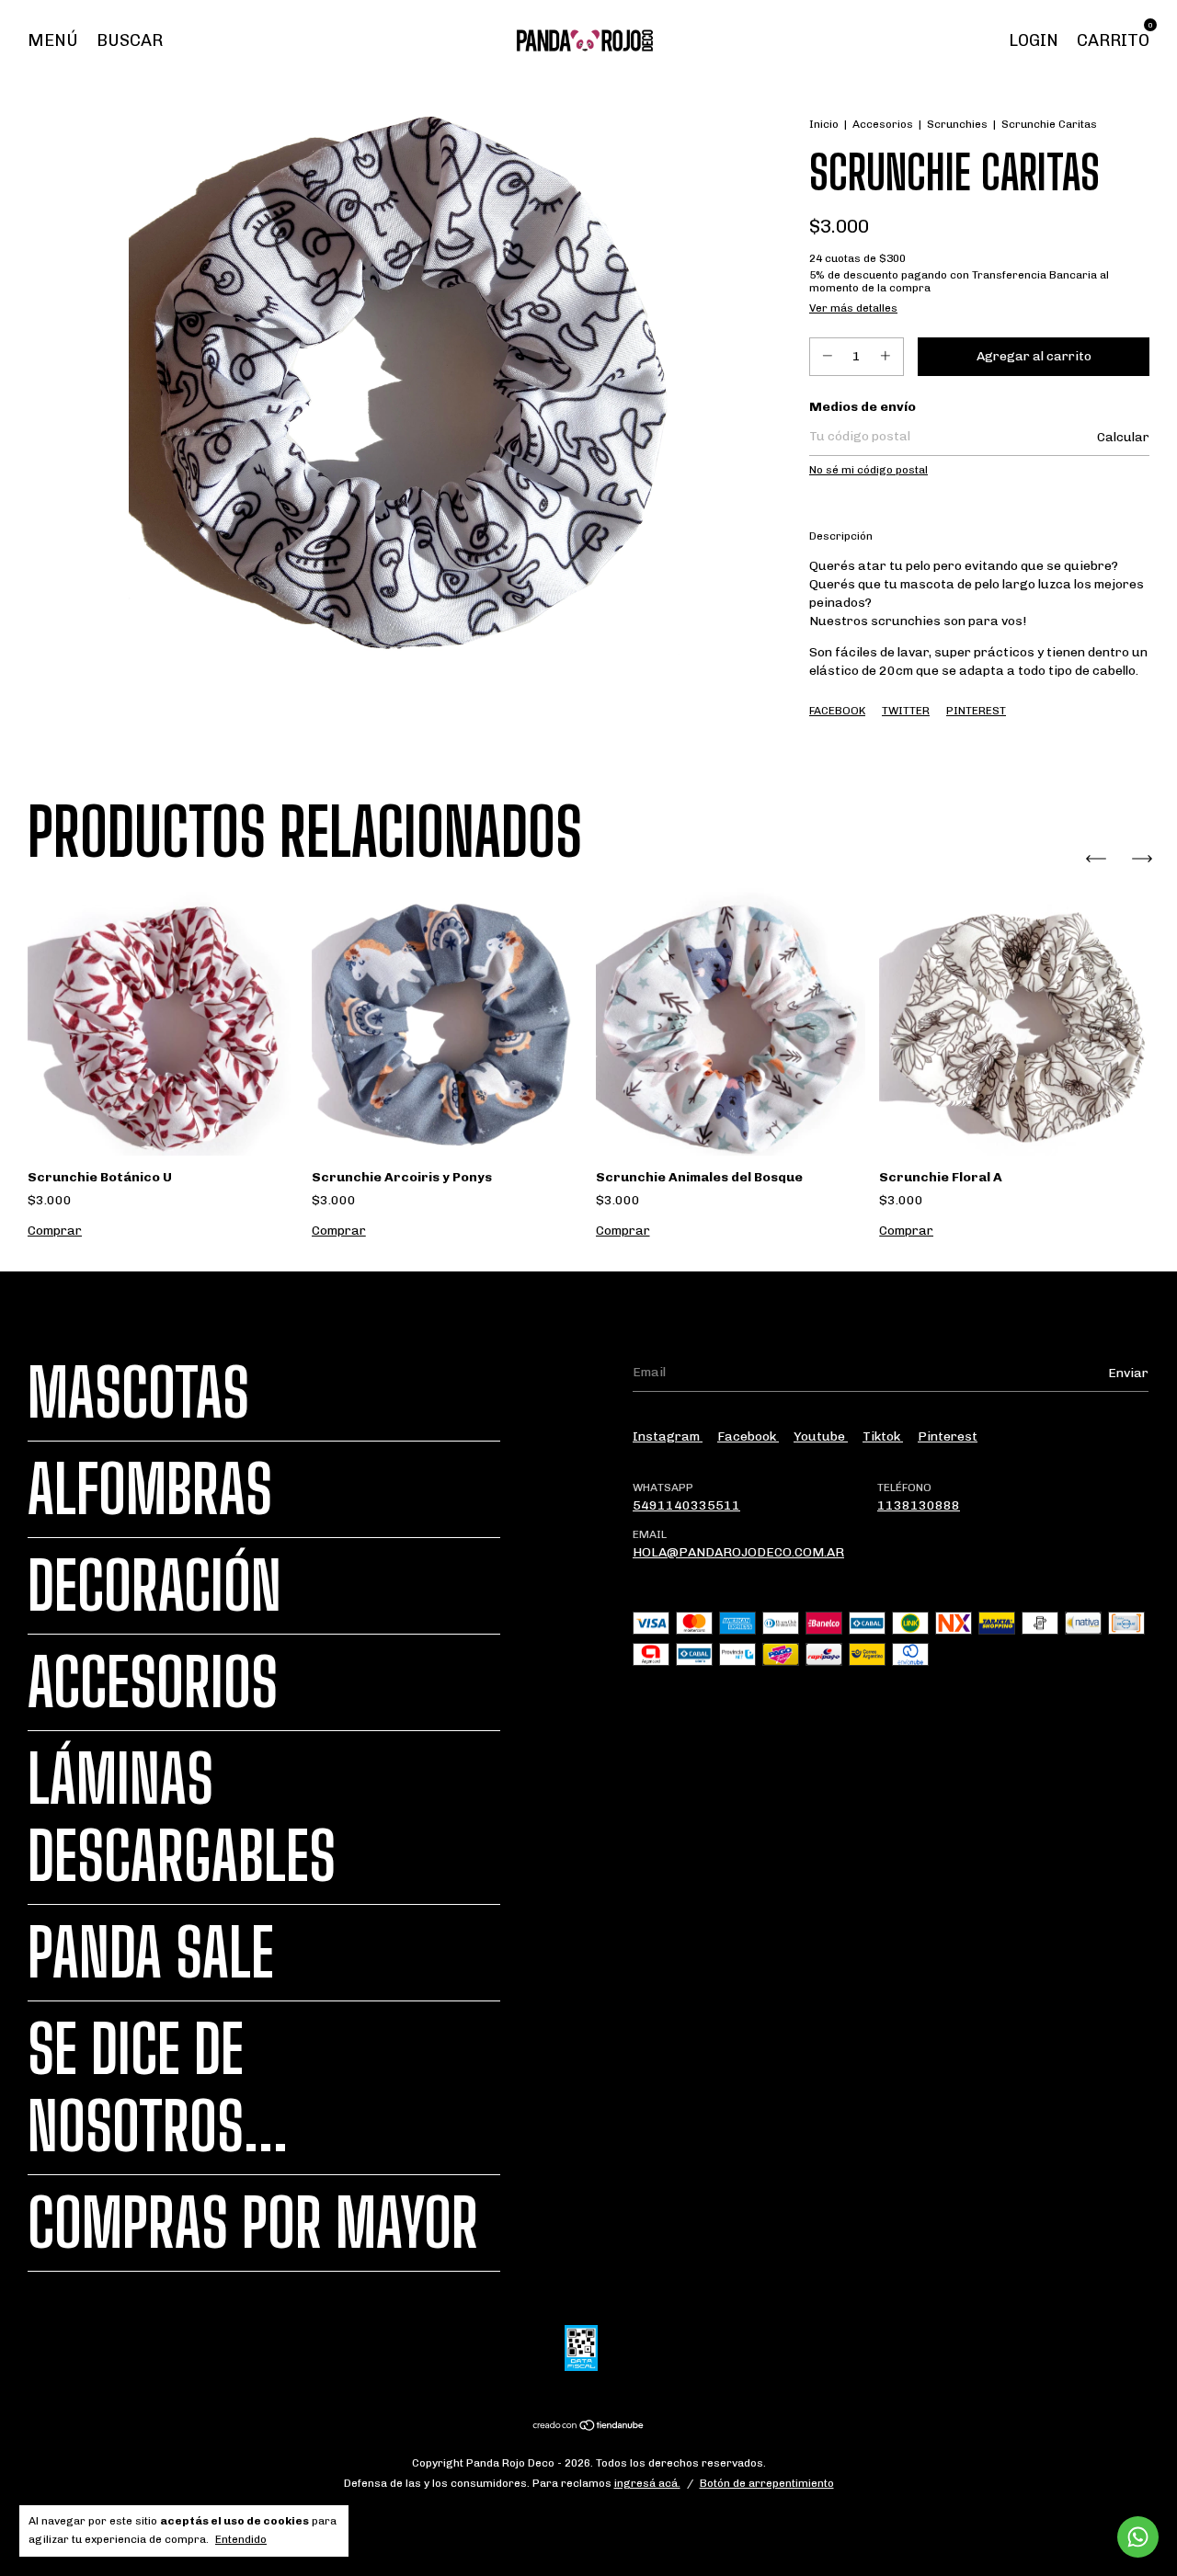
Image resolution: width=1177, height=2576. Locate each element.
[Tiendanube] (589, 2428)
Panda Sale (151, 1953)
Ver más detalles (853, 308)
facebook (748, 1436)
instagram (668, 1436)
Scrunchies (957, 124)
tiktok (883, 1436)
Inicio (824, 124)
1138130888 (919, 1505)
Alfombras (150, 1489)
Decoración (154, 1586)
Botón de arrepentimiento (767, 2483)
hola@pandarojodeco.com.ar (738, 1552)
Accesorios (883, 124)
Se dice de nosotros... (158, 2088)
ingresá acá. (647, 2483)
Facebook (837, 711)
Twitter (906, 711)
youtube (821, 1436)
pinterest (948, 1436)
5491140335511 (686, 1505)
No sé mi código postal (868, 470)
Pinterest (976, 711)
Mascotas (138, 1393)
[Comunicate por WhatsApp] (1138, 2537)
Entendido (241, 2539)
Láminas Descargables (182, 1818)
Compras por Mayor (253, 2223)
